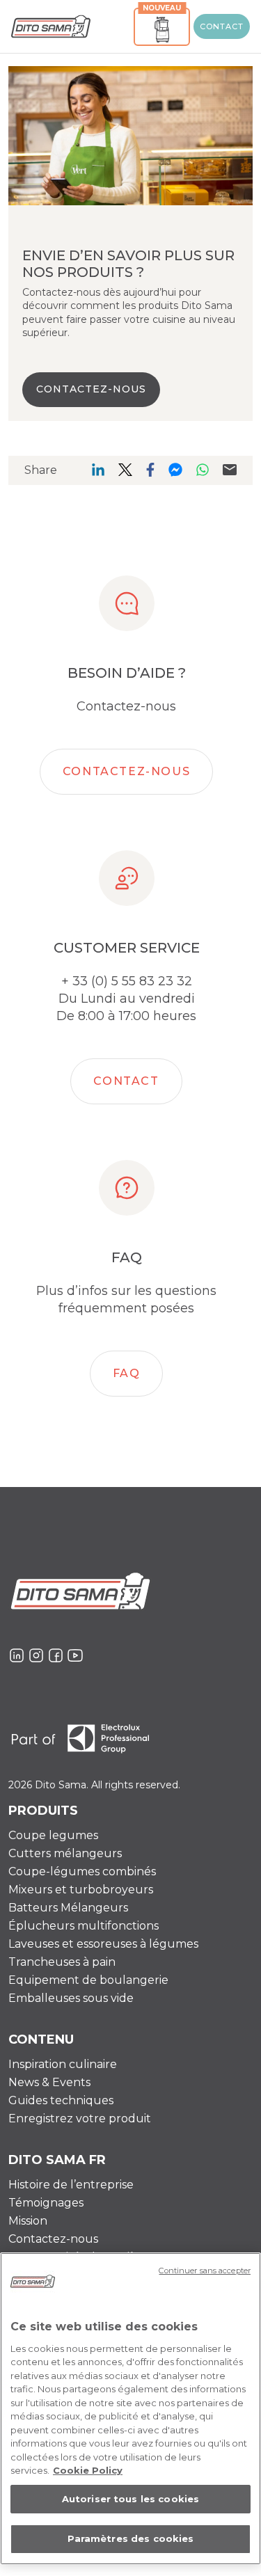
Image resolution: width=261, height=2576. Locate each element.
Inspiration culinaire (63, 2064)
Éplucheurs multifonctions (84, 1926)
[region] (130, 2409)
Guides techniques (61, 2100)
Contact (222, 26)
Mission (28, 2221)
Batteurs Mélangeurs (68, 1908)
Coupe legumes (53, 1835)
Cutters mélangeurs (65, 1853)
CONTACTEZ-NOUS (91, 389)
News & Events (49, 2082)
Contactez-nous (126, 771)
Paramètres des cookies (131, 2538)
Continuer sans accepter (205, 2271)
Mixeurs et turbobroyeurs (81, 1890)
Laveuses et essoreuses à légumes (103, 1944)
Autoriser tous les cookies (130, 2499)
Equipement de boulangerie (88, 1980)
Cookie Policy (88, 2470)
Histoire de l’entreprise (71, 2185)
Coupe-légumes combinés (82, 1871)
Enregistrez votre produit (80, 2118)
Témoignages (46, 2203)
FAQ (127, 1373)
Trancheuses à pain (62, 1962)
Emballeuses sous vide (71, 1998)
